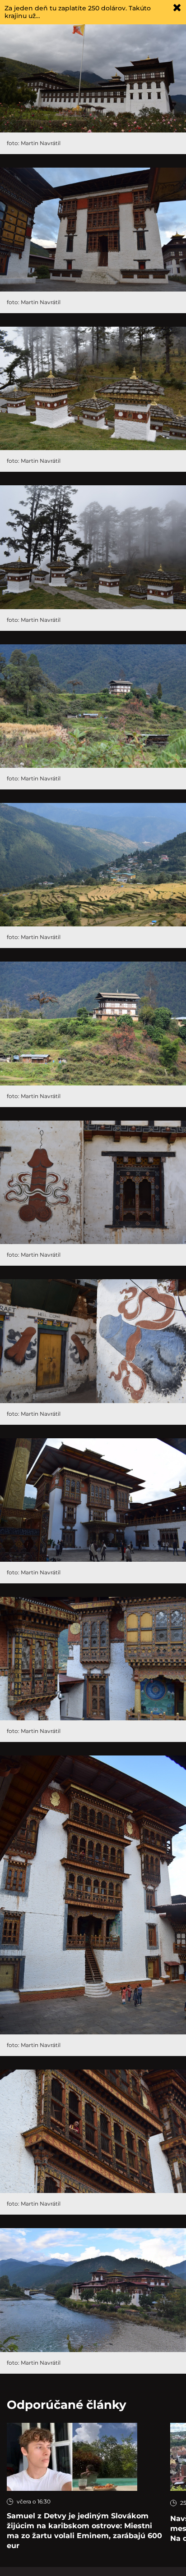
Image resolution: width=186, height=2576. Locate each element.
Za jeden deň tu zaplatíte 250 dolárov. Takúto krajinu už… (78, 12)
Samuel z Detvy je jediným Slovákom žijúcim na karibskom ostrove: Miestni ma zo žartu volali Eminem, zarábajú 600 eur (84, 2531)
